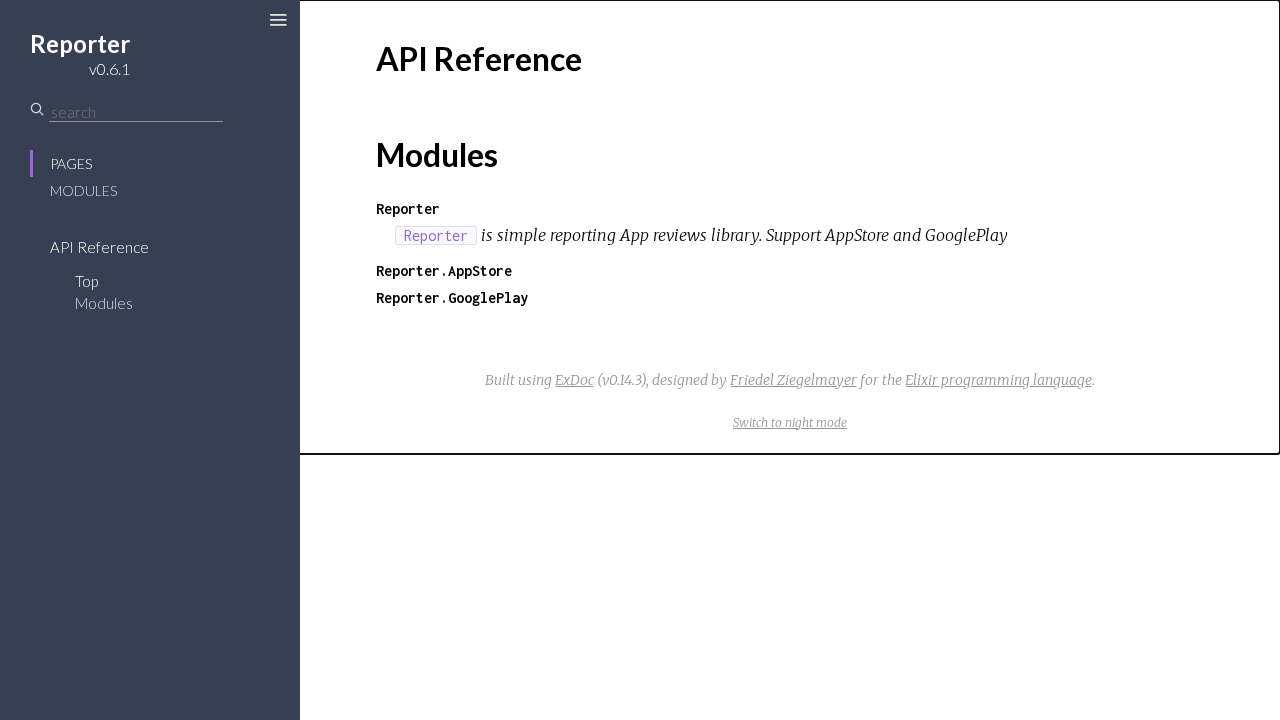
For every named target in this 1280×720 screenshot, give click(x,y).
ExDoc (574, 380)
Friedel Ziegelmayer (793, 380)
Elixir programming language (998, 380)
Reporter (408, 208)
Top (86, 281)
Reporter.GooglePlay (452, 297)
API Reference (99, 247)
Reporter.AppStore (444, 270)
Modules (83, 190)
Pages (71, 163)
